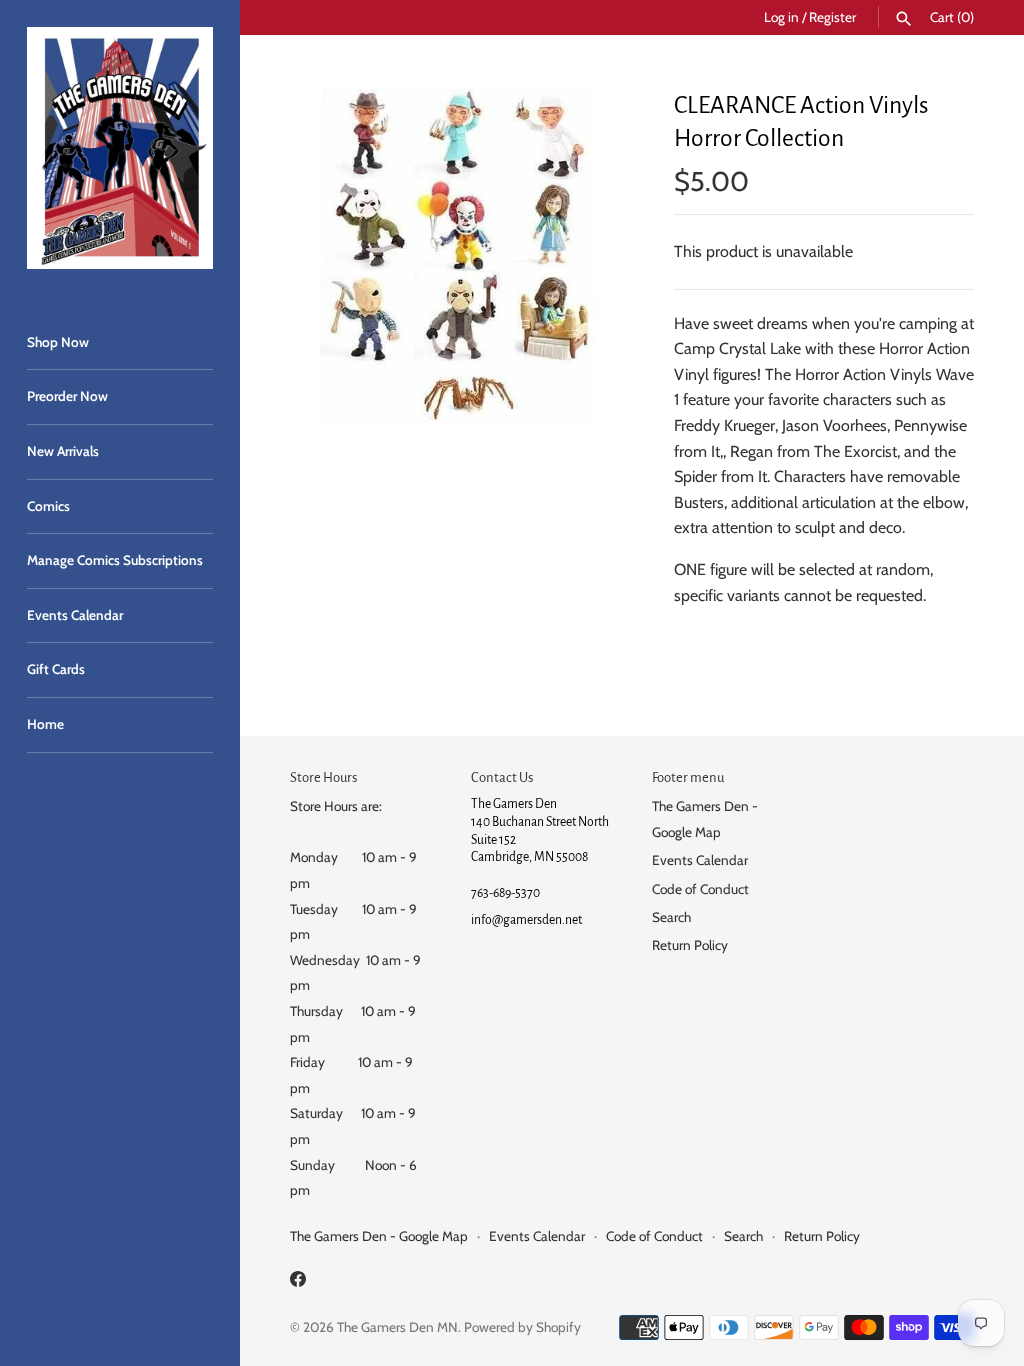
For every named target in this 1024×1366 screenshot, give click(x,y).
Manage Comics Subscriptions (115, 560)
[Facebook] (298, 1282)
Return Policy (690, 945)
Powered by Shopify (522, 1327)
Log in (781, 17)
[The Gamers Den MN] (120, 148)
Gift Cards (56, 669)
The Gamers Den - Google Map (379, 1236)
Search (671, 917)
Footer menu (688, 777)
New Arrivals (63, 451)
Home (45, 724)
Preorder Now (67, 396)
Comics (48, 506)
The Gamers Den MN (397, 1327)
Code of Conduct (700, 889)
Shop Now (58, 342)
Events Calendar (75, 615)
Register (832, 17)
